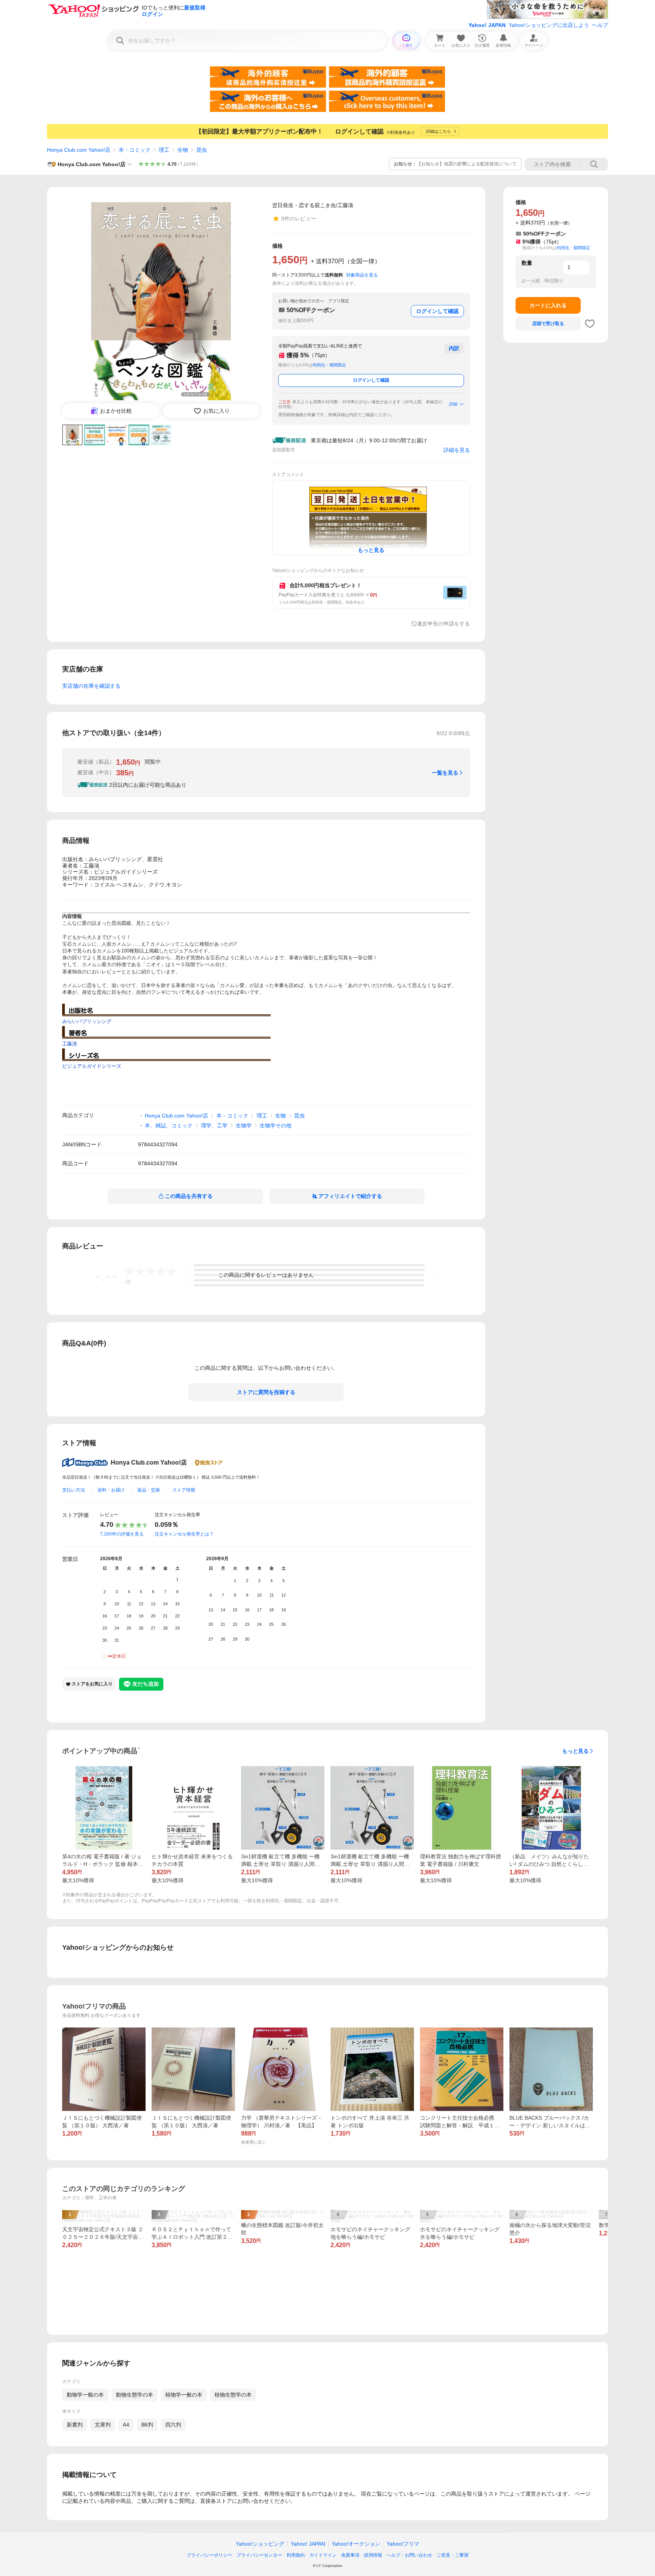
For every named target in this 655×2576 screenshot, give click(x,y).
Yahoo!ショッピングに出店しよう (549, 25)
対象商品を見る (362, 275)
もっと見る (575, 1751)
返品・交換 (149, 1490)
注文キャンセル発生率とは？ (184, 1534)
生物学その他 (276, 1125)
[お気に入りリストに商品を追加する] (590, 324)
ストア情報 (184, 1490)
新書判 (75, 2425)
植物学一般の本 (184, 2395)
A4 (126, 2425)
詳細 (453, 404)
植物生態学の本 (233, 2395)
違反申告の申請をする (443, 624)
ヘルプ (600, 25)
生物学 (244, 1125)
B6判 (147, 2425)
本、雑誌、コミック (169, 1125)
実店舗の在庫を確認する (91, 686)
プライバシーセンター (259, 2555)
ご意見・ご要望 (453, 2555)
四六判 (173, 2425)
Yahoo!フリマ (403, 2544)
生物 (183, 150)
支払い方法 (74, 1490)
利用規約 (296, 2555)
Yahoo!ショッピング (260, 2544)
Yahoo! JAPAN (487, 25)
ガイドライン (323, 2555)
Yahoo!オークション (356, 2544)
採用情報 (373, 2555)
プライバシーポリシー (209, 2555)
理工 (164, 150)
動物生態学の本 (135, 2395)
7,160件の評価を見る (122, 1534)
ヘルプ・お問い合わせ (409, 2555)
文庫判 (103, 2425)
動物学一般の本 (85, 2395)
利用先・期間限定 (329, 365)
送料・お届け (111, 1490)
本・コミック (135, 150)
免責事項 (350, 2555)
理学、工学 (214, 1125)
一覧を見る (445, 773)
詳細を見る (457, 450)
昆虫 (202, 150)
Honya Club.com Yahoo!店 (79, 150)
